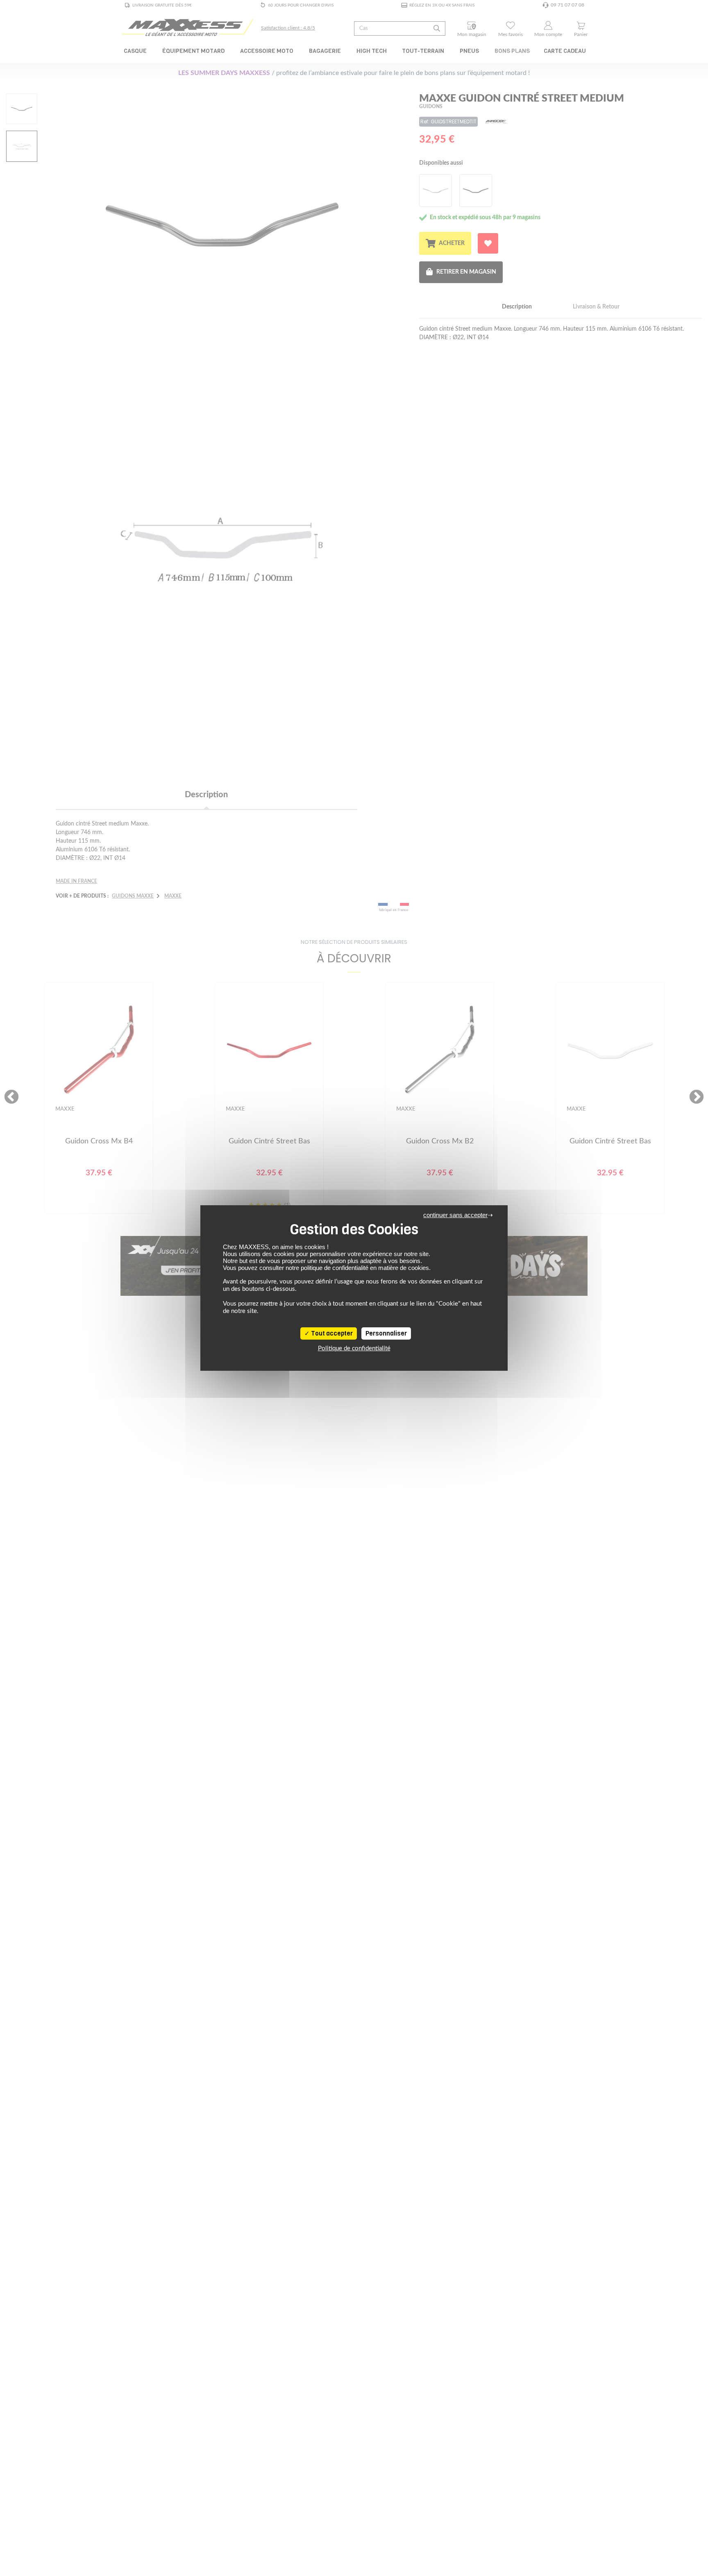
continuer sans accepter (455, 1215)
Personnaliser (386, 1333)
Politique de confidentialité (354, 1348)
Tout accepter (331, 1333)
